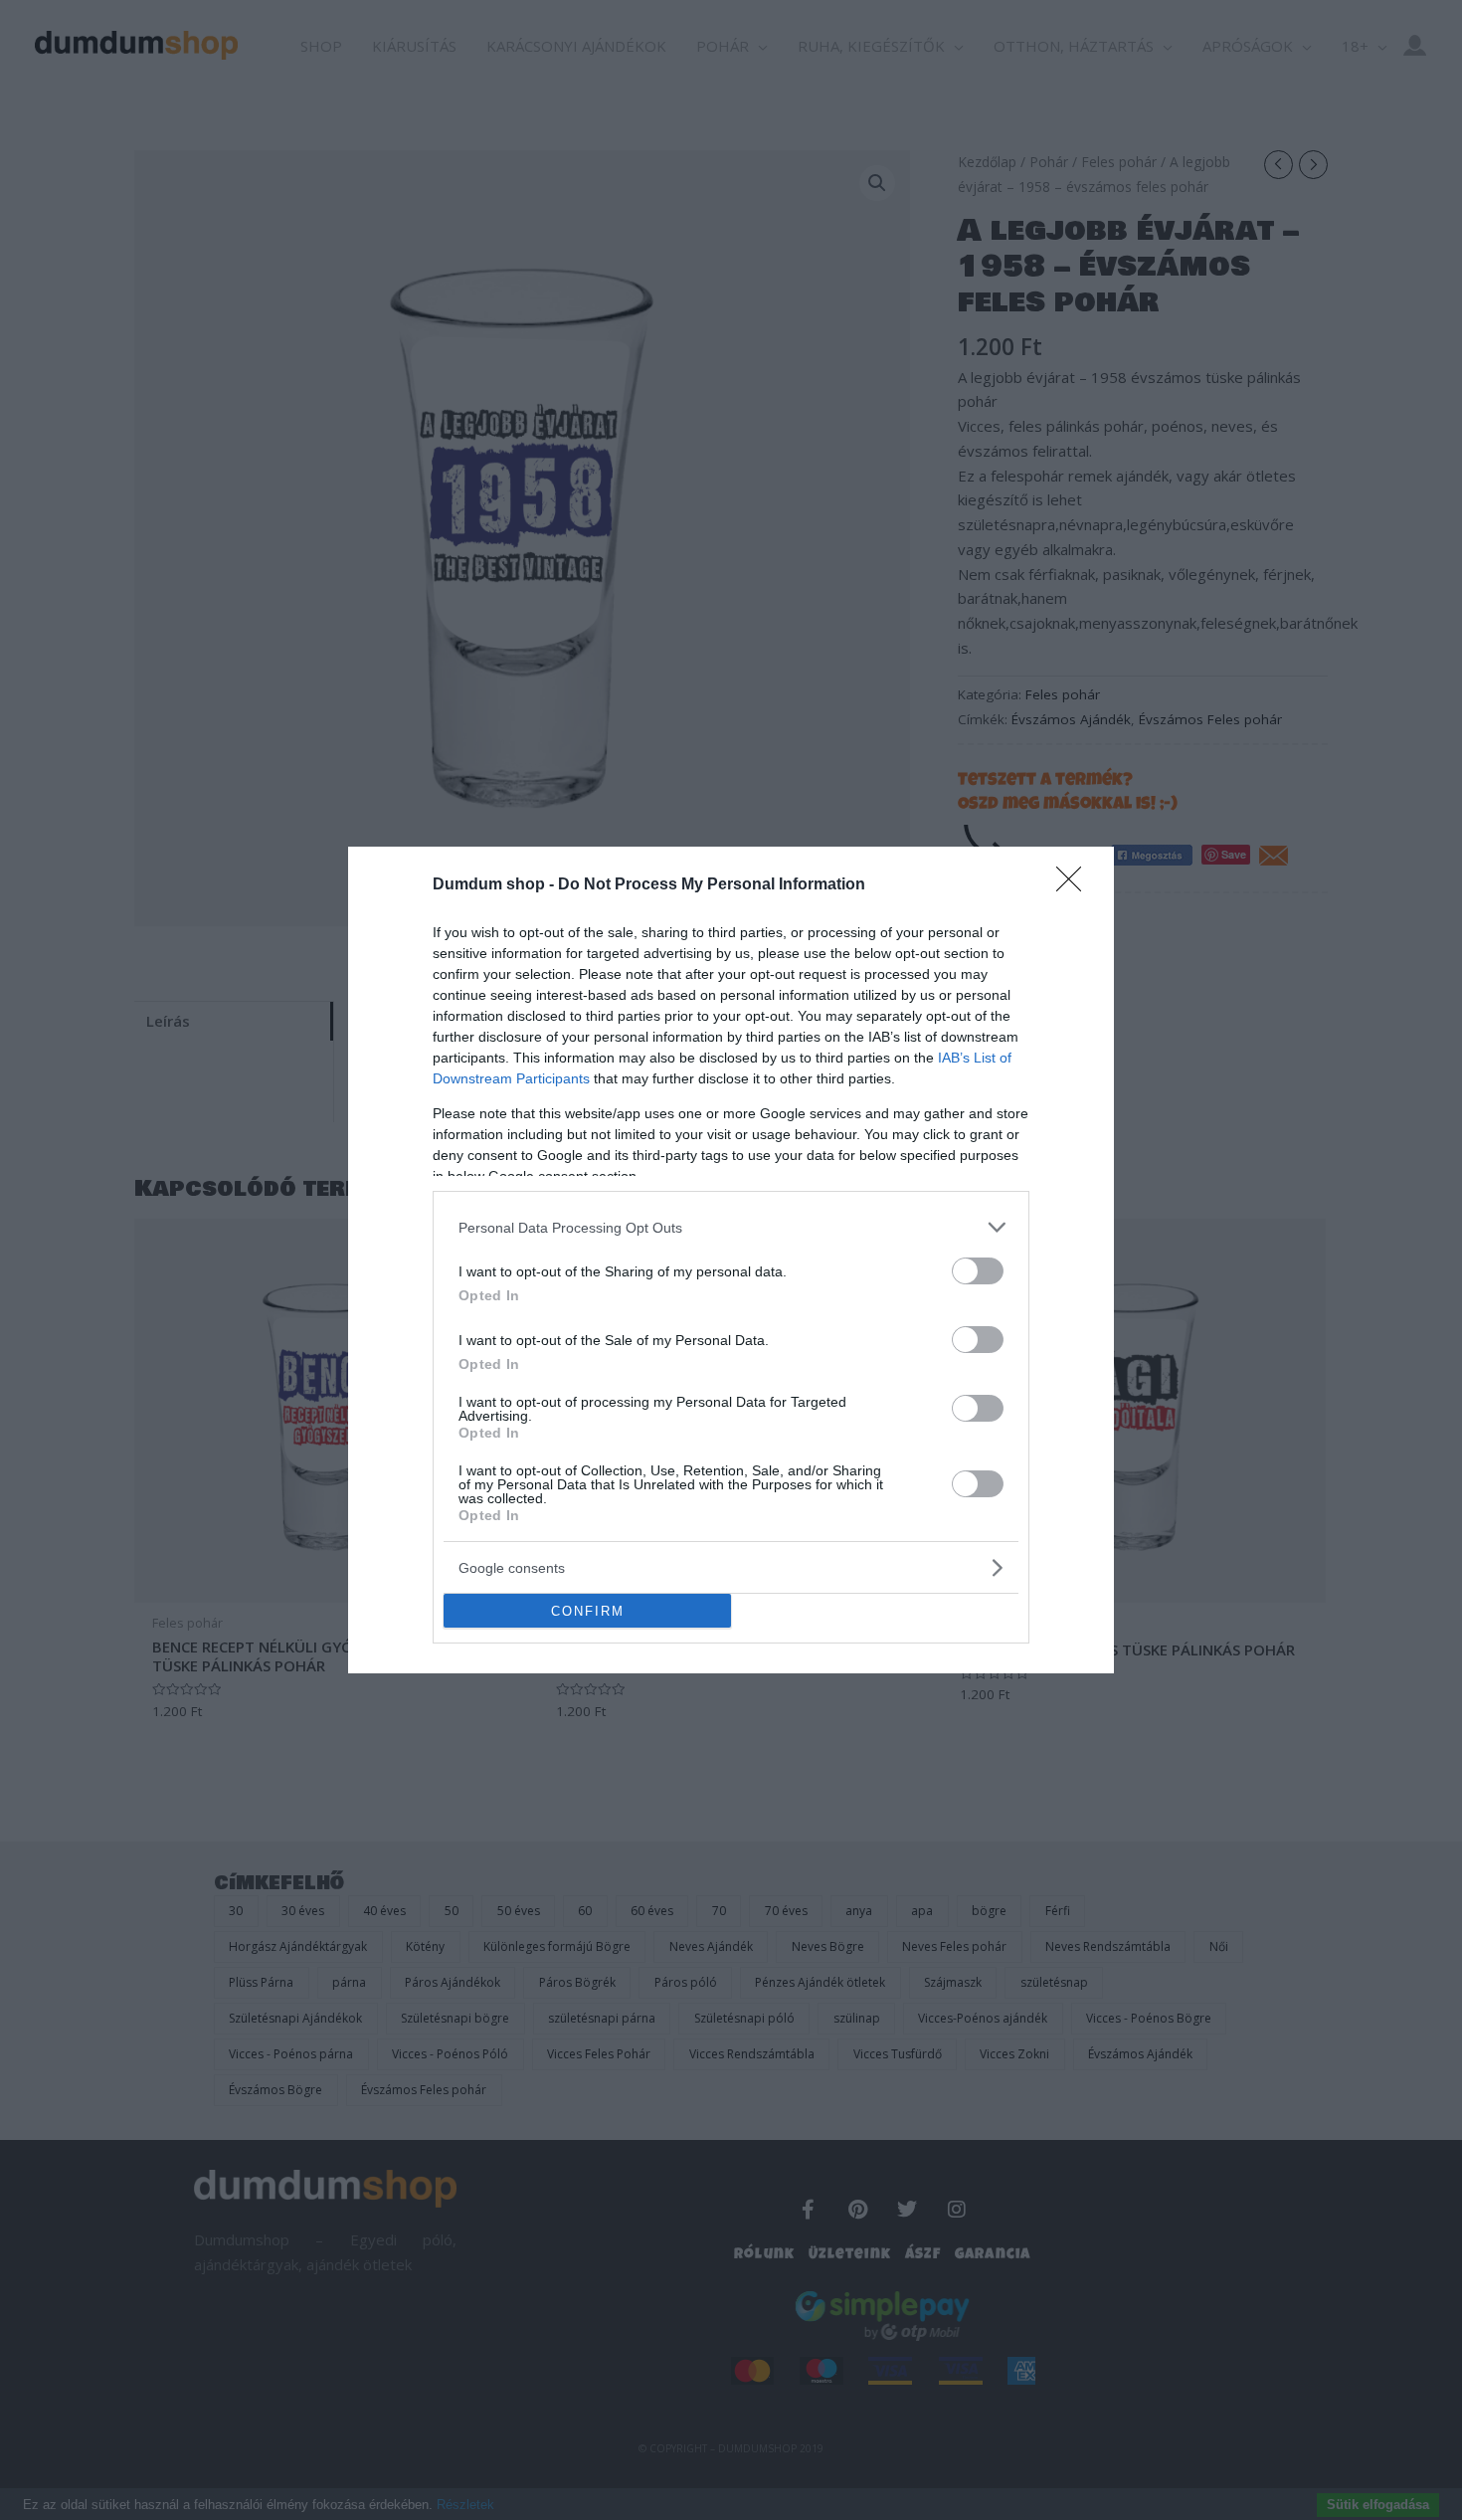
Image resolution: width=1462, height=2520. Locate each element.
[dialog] (731, 1260)
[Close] (1075, 885)
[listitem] (731, 1227)
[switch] (978, 1271)
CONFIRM (588, 1611)
